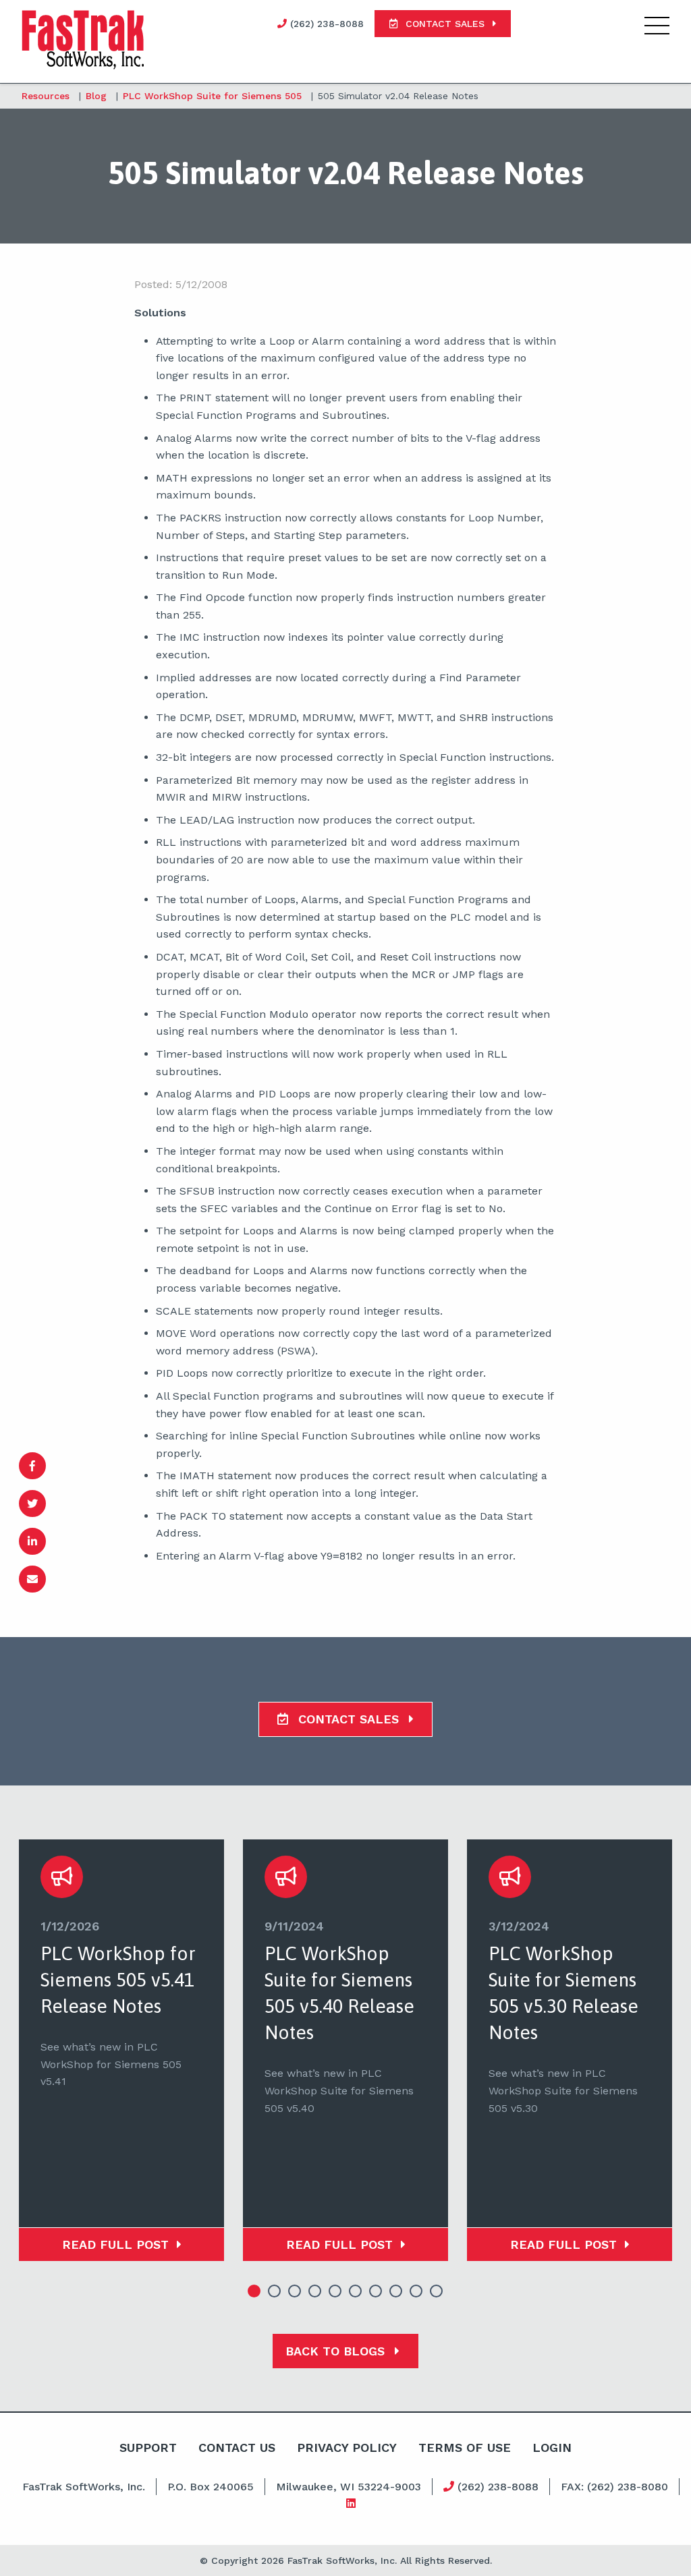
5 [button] (335, 2291)
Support (148, 2448)
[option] (121, 2050)
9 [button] (416, 2291)
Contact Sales (349, 1719)
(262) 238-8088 (496, 2487)
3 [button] (295, 2291)
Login (552, 2448)
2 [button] (275, 2291)
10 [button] (437, 2291)
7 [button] (376, 2291)
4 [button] (315, 2291)
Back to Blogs (337, 2351)
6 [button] (356, 2291)
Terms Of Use (465, 2448)
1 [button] (254, 2291)
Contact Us (237, 2448)
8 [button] (396, 2291)
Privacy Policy (347, 2448)
